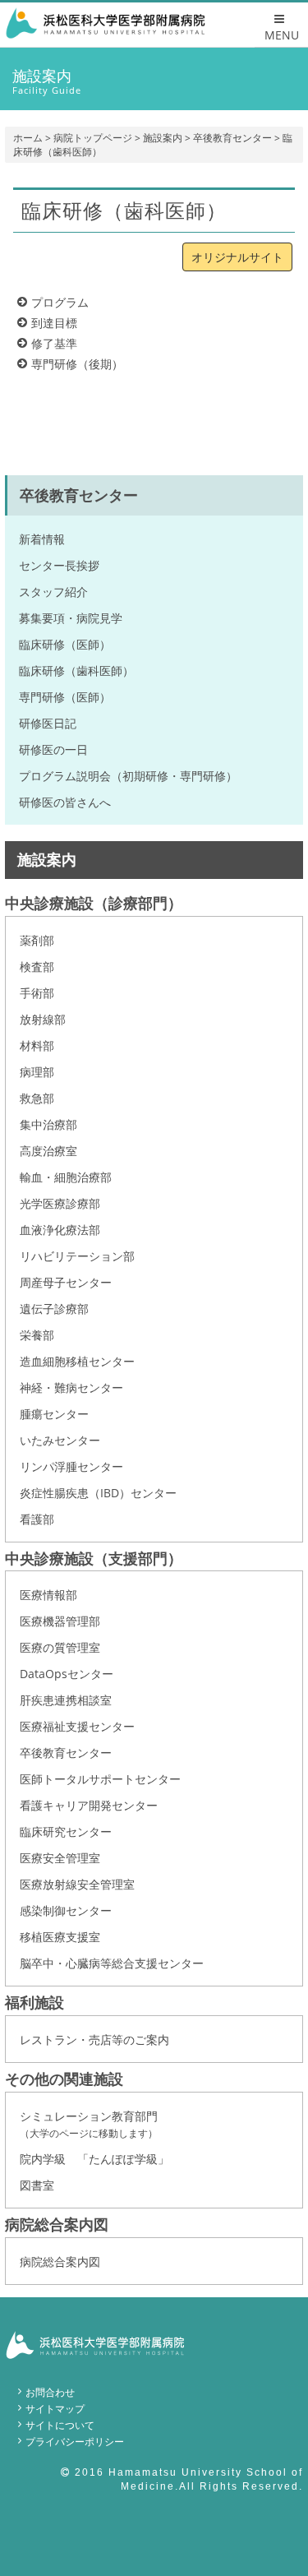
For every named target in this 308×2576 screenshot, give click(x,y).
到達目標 (54, 323)
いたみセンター (60, 1440)
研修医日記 (48, 723)
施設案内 (163, 138)
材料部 (37, 1045)
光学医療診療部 (60, 1203)
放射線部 (43, 1019)
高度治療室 (48, 1151)
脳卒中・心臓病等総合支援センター (112, 1963)
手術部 (37, 993)
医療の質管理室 (60, 1647)
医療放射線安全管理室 (77, 1884)
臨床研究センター (66, 1831)
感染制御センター (66, 1910)
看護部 (37, 1519)
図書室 (37, 2185)
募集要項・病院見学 (71, 618)
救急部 (37, 1098)
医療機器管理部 (60, 1621)
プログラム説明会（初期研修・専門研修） (128, 776)
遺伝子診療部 (54, 1309)
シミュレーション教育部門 (89, 2124)
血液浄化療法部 (60, 1230)
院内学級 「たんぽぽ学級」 (94, 2159)
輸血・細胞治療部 (66, 1177)
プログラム (60, 302)
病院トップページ (93, 138)
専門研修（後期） (77, 364)
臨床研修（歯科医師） (76, 671)
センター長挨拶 (59, 565)
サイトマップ (55, 2409)
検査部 (37, 967)
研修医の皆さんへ (65, 802)
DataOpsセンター (67, 1674)
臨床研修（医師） (65, 644)
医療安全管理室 (60, 1858)
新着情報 (42, 539)
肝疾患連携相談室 (66, 1700)
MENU (282, 35)
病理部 (37, 1072)
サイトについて (60, 2425)
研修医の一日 (53, 749)
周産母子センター (66, 1282)
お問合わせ (50, 2392)
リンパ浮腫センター (71, 1466)
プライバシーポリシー (75, 2442)
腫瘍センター (54, 1414)
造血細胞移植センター (77, 1361)
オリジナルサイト (237, 257)
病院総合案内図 (60, 2262)
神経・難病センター (71, 1387)
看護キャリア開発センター (89, 1805)
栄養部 (37, 1335)
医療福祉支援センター (77, 1726)
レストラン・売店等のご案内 (94, 2040)
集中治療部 (48, 1124)
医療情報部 (48, 1595)
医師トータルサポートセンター (100, 1779)
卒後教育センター (232, 138)
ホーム (28, 138)
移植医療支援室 (60, 1937)
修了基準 (54, 343)
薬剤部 (37, 940)
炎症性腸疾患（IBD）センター (98, 1493)
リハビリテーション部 (77, 1256)
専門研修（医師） (65, 697)
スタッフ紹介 (53, 592)
